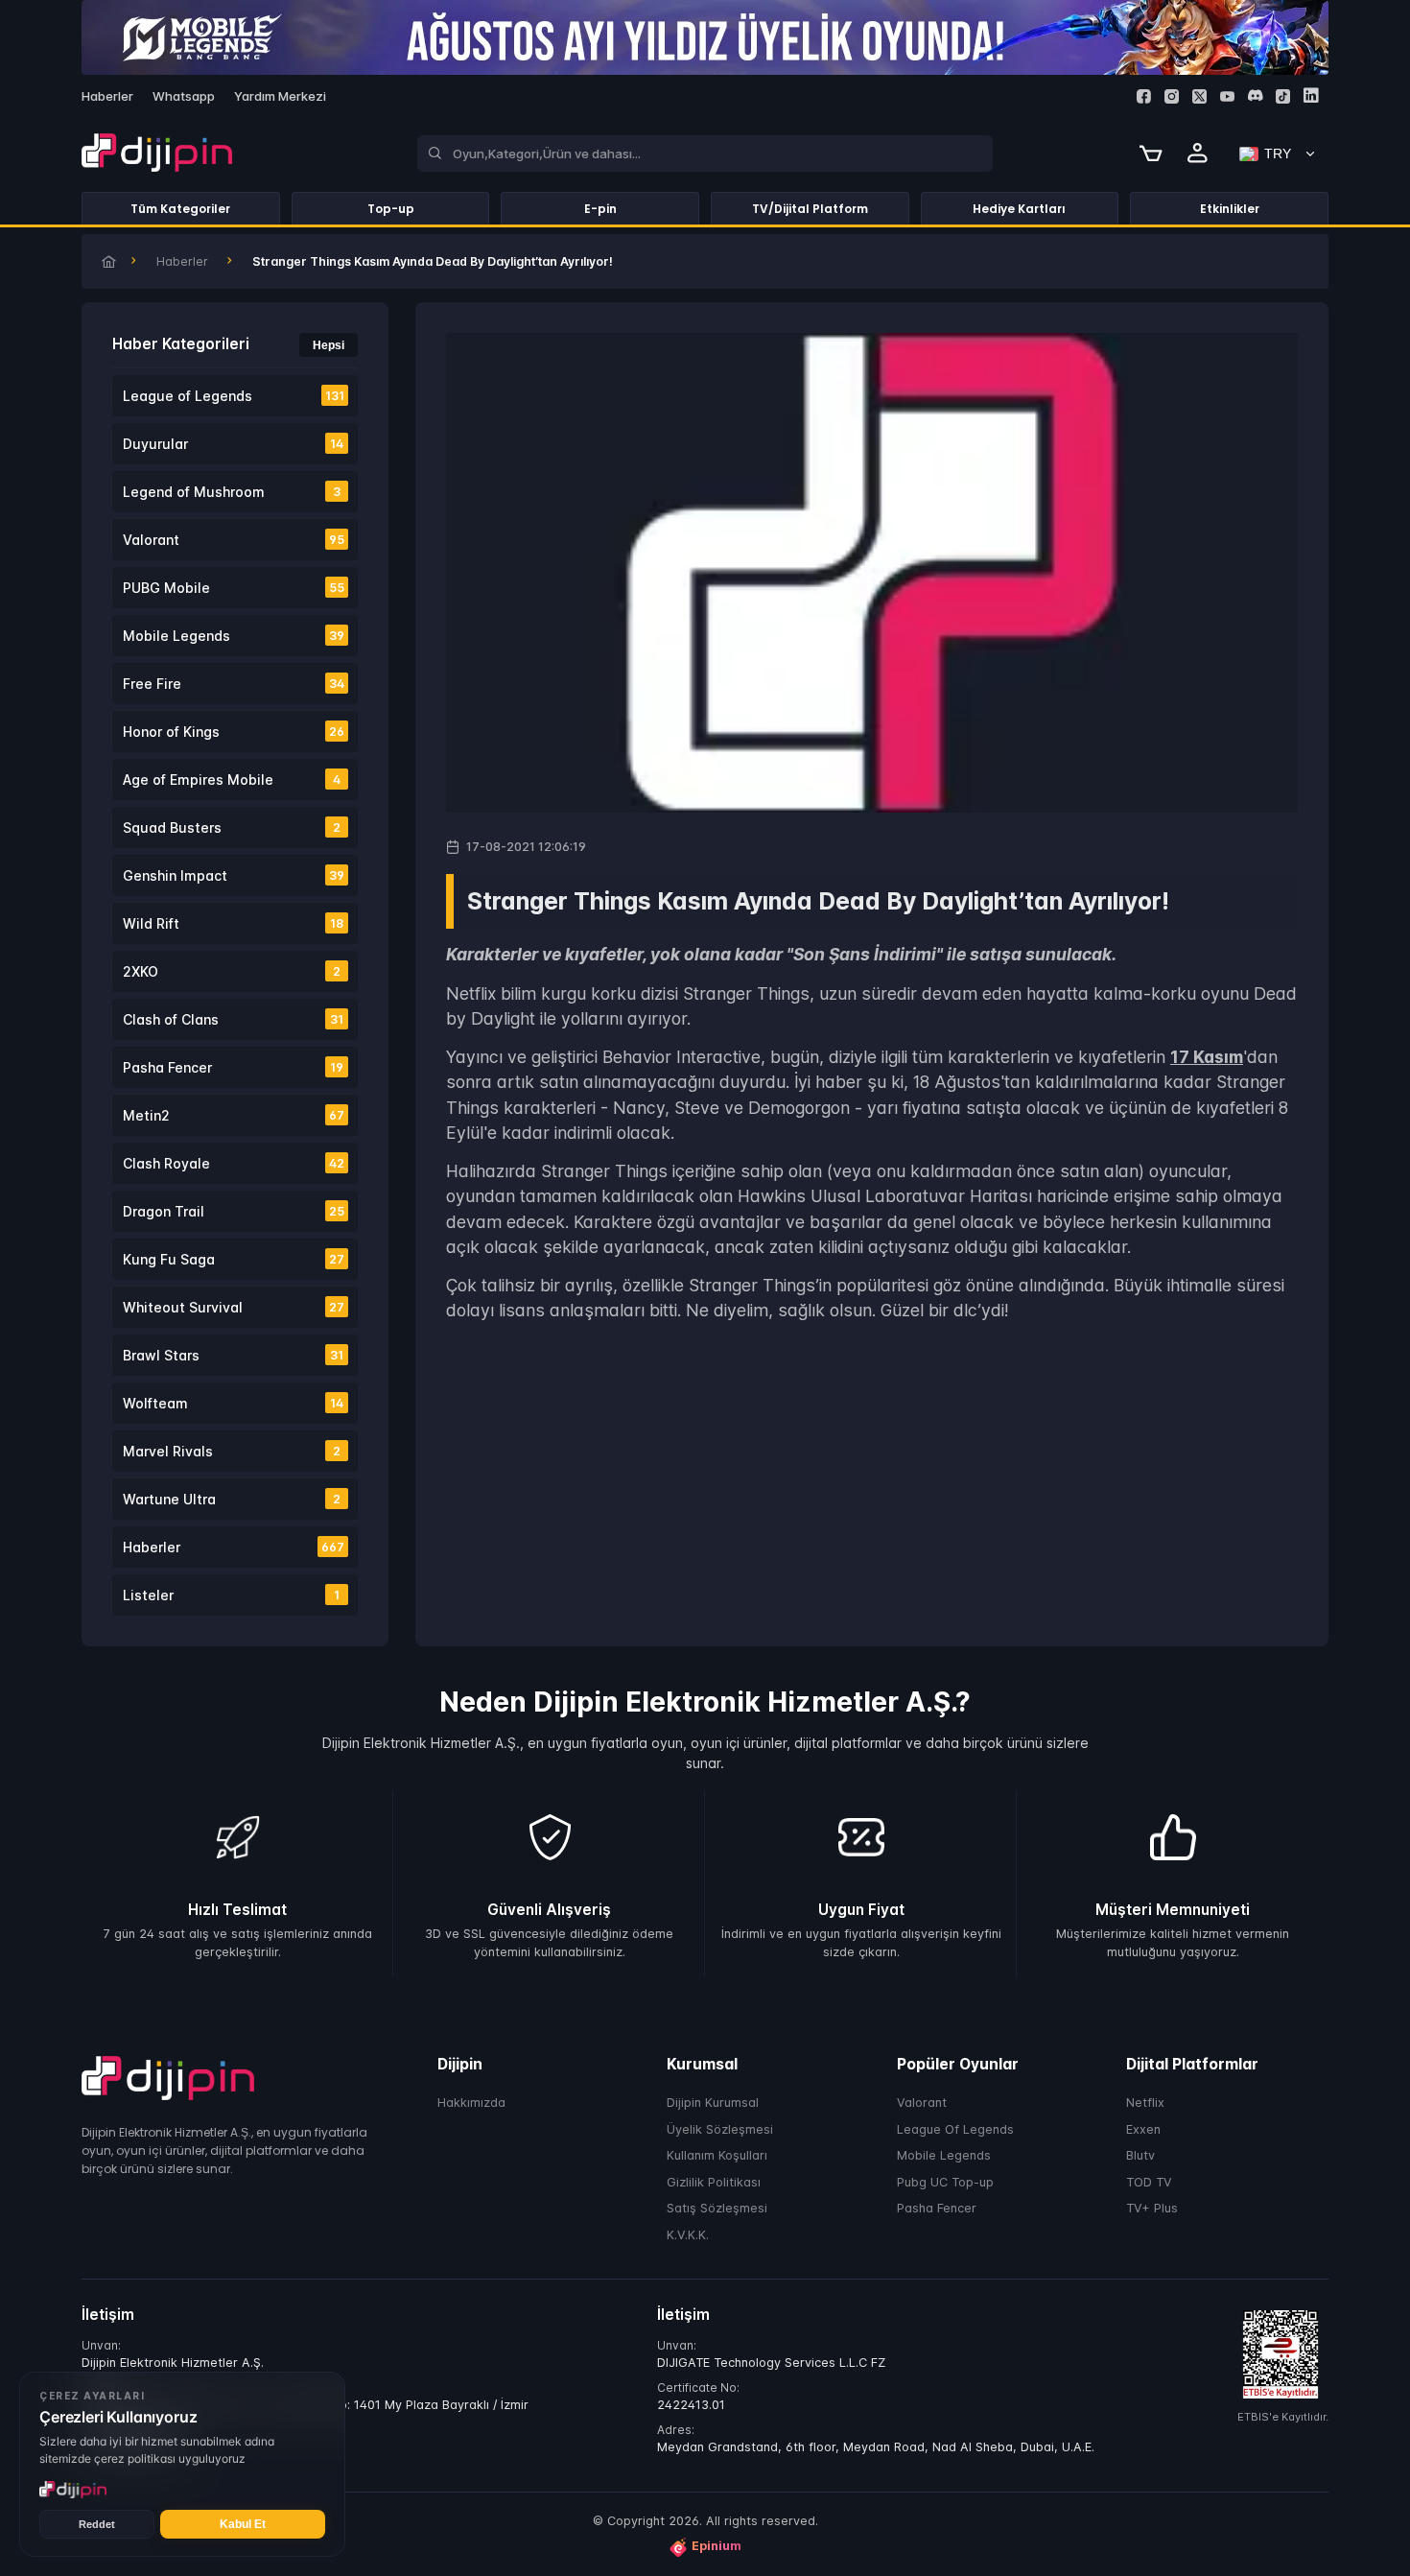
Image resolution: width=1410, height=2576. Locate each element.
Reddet (97, 2524)
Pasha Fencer (937, 2208)
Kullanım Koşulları (717, 2155)
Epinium (717, 2546)
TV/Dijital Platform (810, 209)
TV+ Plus (1152, 2208)
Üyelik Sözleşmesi (720, 2129)
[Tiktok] (1283, 96)
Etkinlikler (1230, 209)
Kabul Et (243, 2524)
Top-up (391, 209)
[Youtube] (1227, 96)
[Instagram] (1172, 96)
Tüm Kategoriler (180, 209)
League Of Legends (955, 2129)
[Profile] (1198, 154)
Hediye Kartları (1019, 209)
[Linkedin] (1311, 95)
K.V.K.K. (688, 2235)
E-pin (600, 209)
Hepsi (329, 345)
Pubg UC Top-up (945, 2182)
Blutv (1140, 2155)
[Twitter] (1199, 96)
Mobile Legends (944, 2155)
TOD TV (1149, 2182)
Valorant (922, 2103)
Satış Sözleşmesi (717, 2208)
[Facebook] (1144, 96)
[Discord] (1255, 95)
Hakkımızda (471, 2103)
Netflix (1145, 2103)
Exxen (1143, 2129)
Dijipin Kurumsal (713, 2103)
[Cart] (1151, 154)
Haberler (182, 261)
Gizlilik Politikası (714, 2182)
